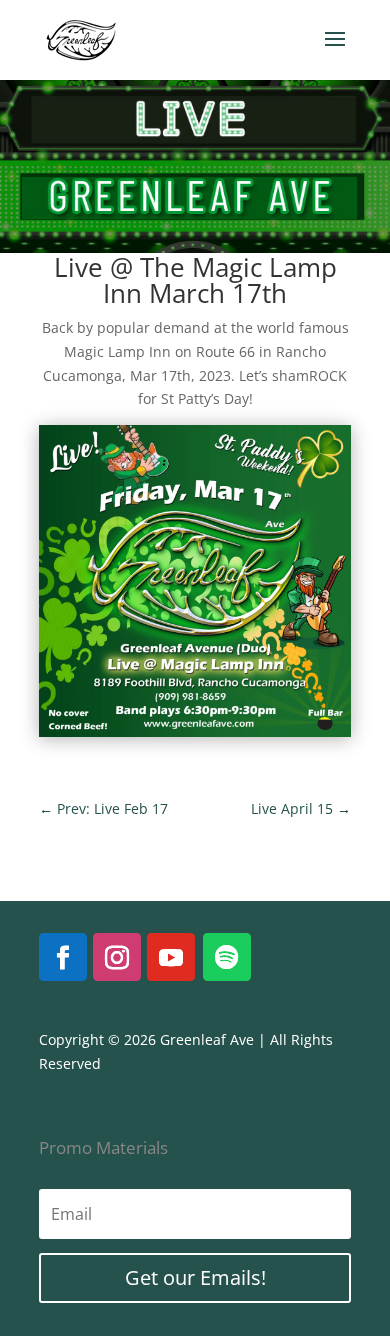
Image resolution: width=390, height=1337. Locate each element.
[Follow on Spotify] (227, 957)
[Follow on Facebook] (63, 957)
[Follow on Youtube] (171, 957)
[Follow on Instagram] (117, 957)
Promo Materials (103, 1147)
